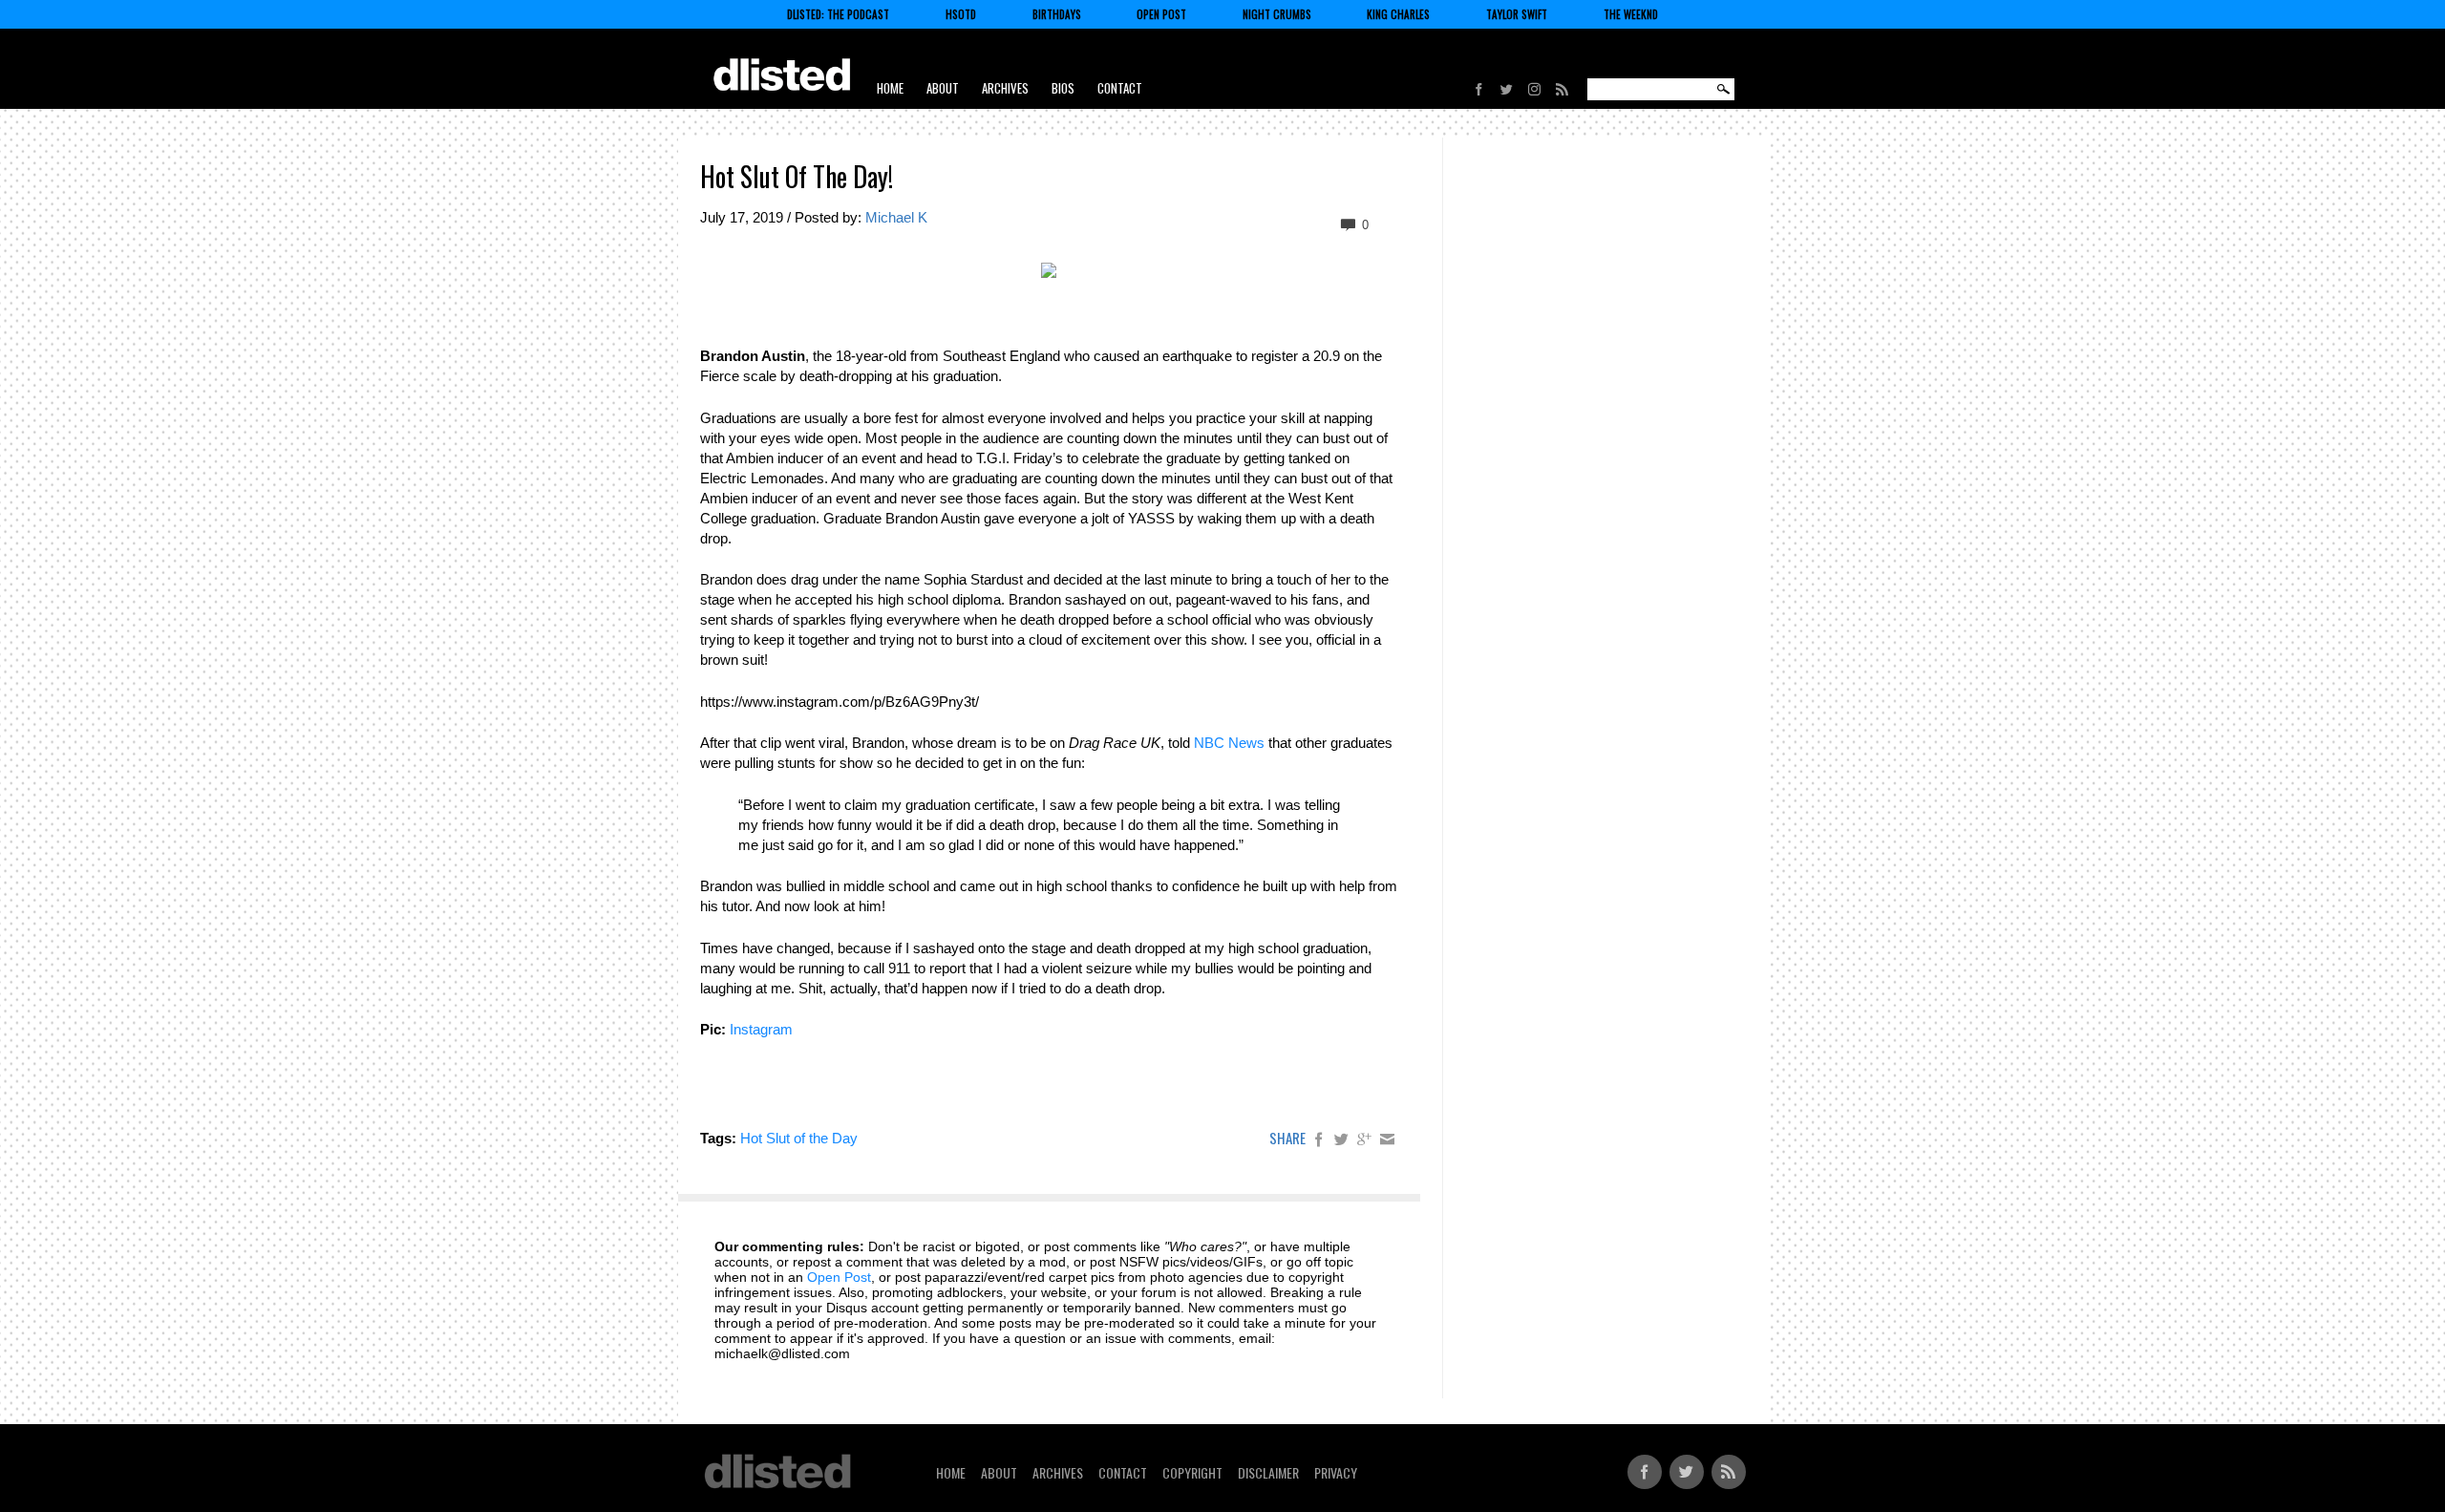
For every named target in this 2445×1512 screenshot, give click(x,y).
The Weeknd (1631, 14)
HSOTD (961, 14)
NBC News (1229, 743)
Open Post (1161, 14)
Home (890, 88)
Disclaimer (1268, 1472)
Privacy (1336, 1472)
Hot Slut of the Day (799, 1138)
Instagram (761, 1029)
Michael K (896, 217)
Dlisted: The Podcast (838, 14)
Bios (1063, 88)
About (943, 88)
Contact (1120, 88)
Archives (1005, 88)
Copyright (1192, 1472)
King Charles (1398, 14)
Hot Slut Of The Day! (797, 176)
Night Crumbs (1277, 14)
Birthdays (1057, 14)
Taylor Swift (1517, 14)
